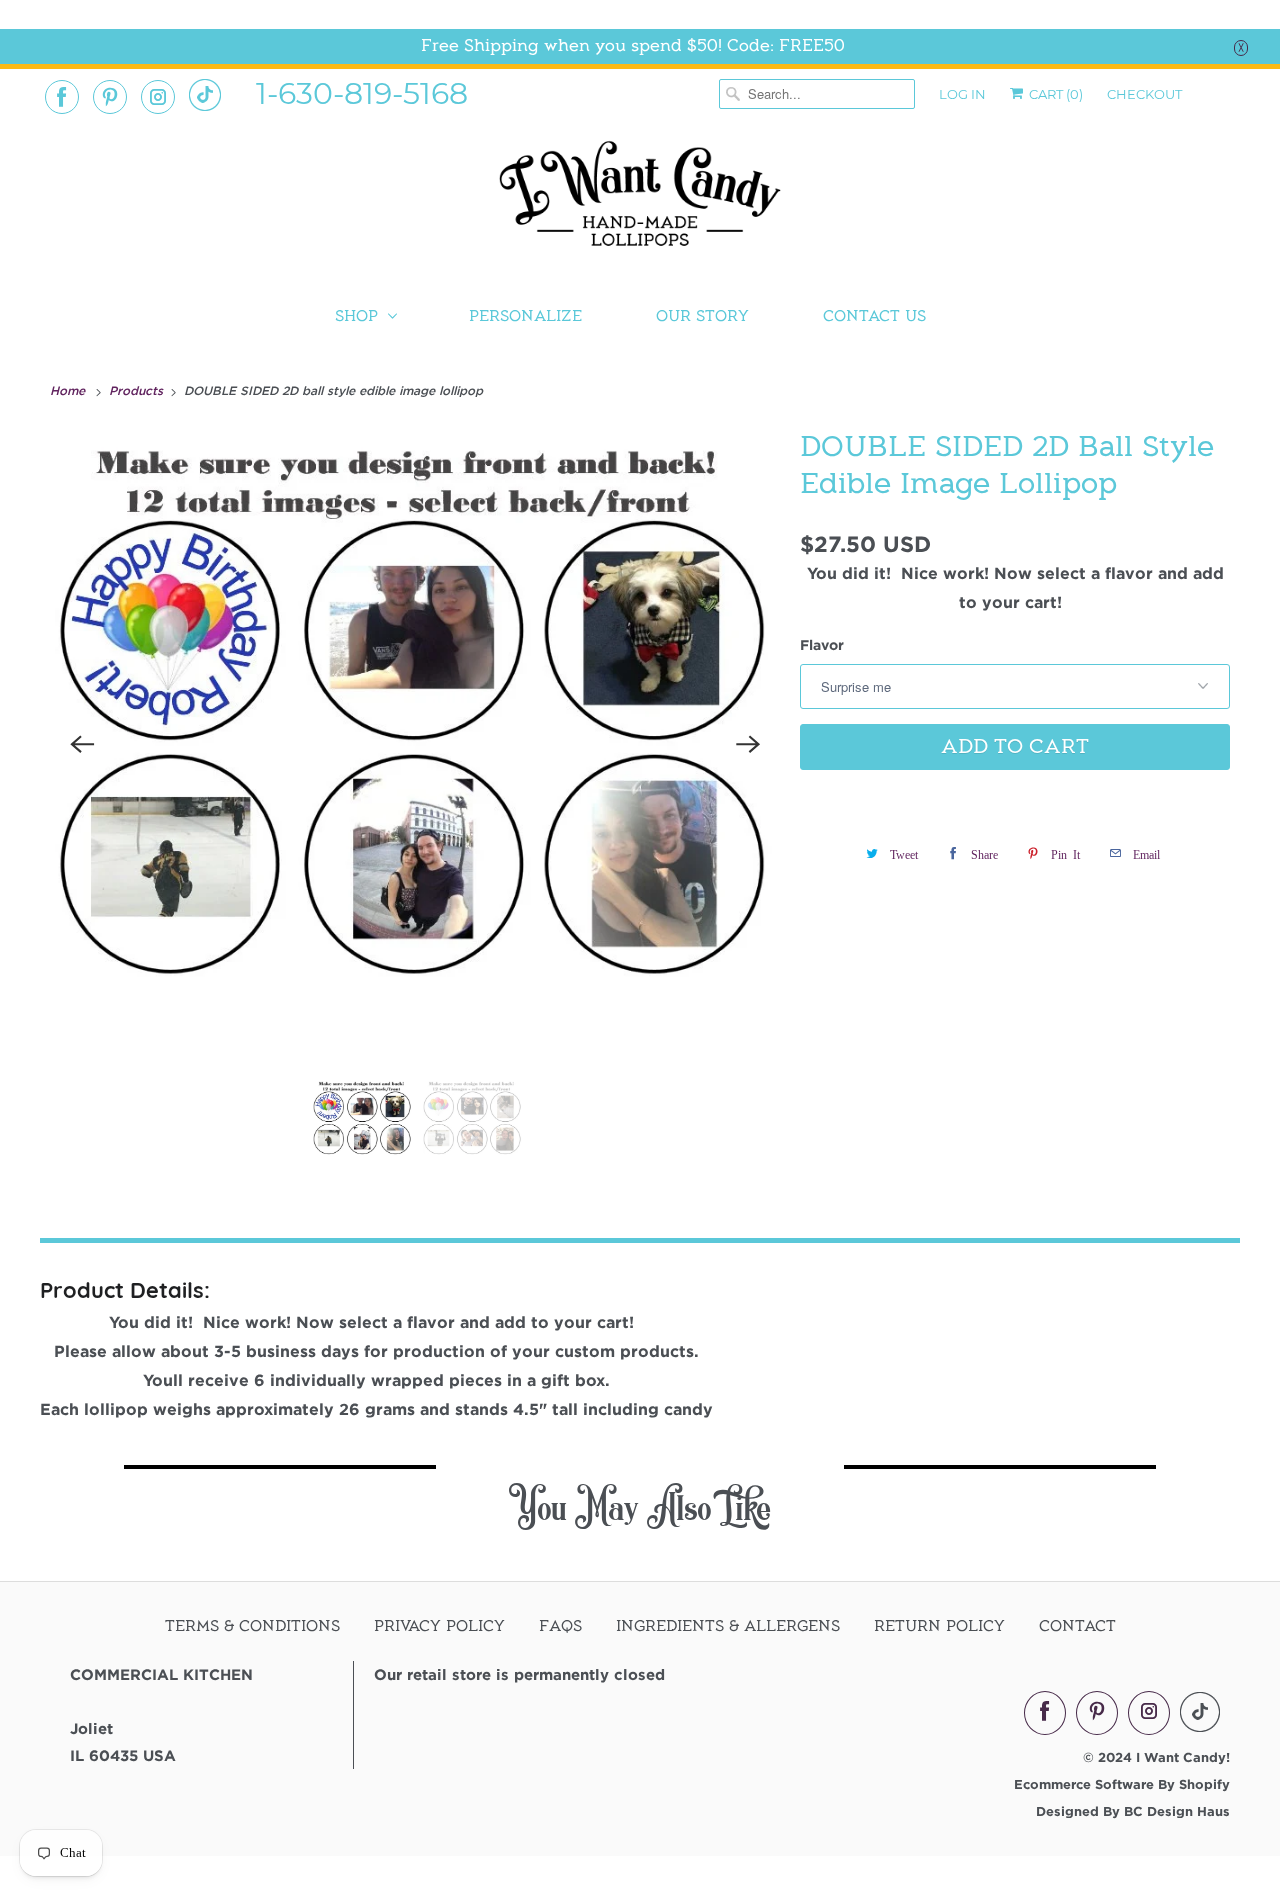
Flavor (822, 644)
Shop (356, 316)
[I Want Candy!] (640, 202)
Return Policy (939, 1626)
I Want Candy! (1183, 1757)
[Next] (748, 744)
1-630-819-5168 (362, 92)
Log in (962, 94)
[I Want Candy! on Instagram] (158, 97)
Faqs (560, 1626)
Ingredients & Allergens (728, 1626)
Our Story (702, 316)
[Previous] (82, 744)
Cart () (1054, 94)
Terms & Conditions (252, 1626)
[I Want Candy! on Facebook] (62, 97)
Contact (1077, 1626)
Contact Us (874, 316)
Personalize (525, 316)
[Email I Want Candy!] (205, 95)
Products (138, 390)
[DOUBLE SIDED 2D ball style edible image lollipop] (415, 744)
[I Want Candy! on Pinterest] (110, 97)
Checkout (1144, 94)
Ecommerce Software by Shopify (1122, 1784)
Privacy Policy (439, 1626)
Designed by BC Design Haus (1133, 1811)
